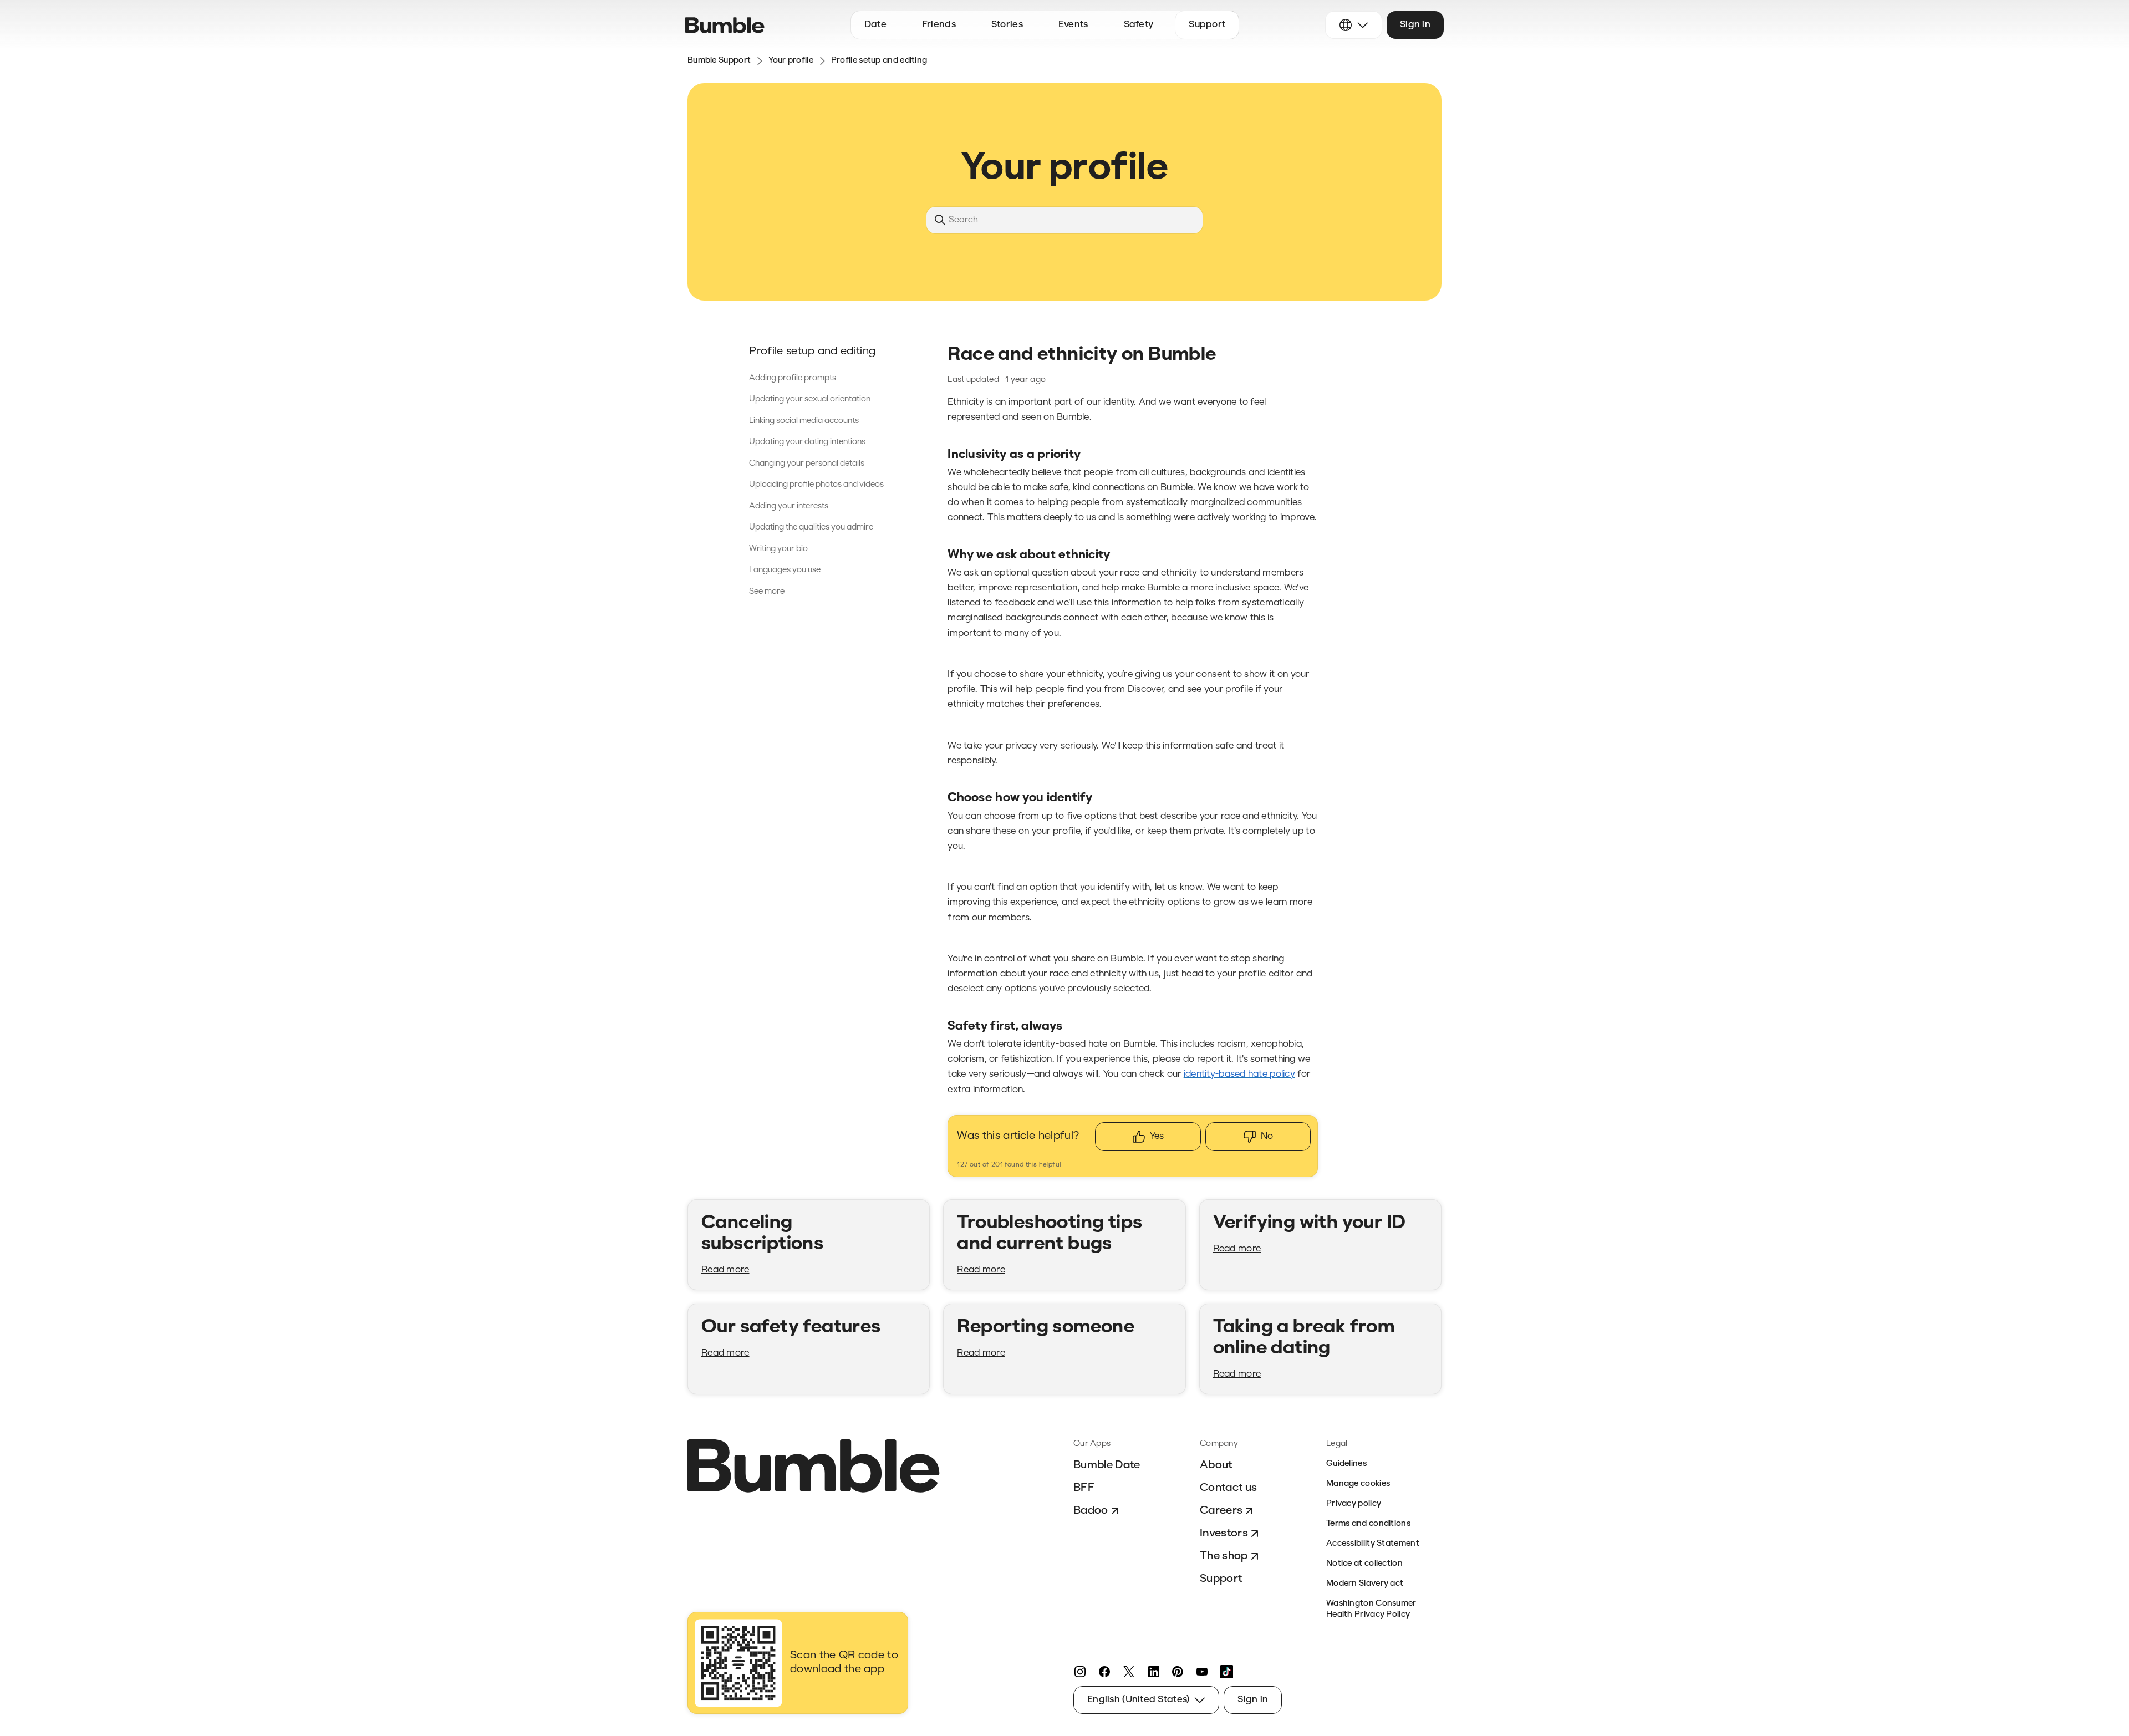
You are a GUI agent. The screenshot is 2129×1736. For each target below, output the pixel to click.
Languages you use (785, 570)
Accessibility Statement (1373, 1544)
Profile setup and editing (879, 61)
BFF (1084, 1488)
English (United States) (1138, 1700)
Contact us (1228, 1488)
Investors (1224, 1534)
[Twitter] (1129, 1672)
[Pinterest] (1178, 1672)
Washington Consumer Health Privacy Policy (1371, 1609)
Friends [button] (939, 25)
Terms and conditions (1368, 1524)
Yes (1157, 1136)
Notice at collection (1364, 1564)
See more (767, 592)
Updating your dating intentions (807, 442)
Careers (1221, 1511)
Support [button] (1207, 25)
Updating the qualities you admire (811, 528)
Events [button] (1073, 25)
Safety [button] (1139, 25)
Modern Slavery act (1365, 1584)
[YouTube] (1202, 1672)
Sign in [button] (1415, 25)
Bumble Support (719, 61)
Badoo (1091, 1511)
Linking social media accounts (804, 421)
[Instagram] (1080, 1672)
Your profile (791, 61)
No (1267, 1136)
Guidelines (1346, 1464)
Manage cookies (1358, 1484)
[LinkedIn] (1153, 1672)
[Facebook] (1104, 1672)
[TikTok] (1226, 1672)
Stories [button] (1007, 25)
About (1216, 1465)
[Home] (725, 25)
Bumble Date (1107, 1465)
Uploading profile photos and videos (816, 485)
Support (1221, 1579)
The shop (1224, 1556)
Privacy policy (1354, 1504)
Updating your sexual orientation (810, 399)
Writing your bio (778, 549)
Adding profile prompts (793, 378)
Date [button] (875, 25)
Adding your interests (789, 506)
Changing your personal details (807, 464)
